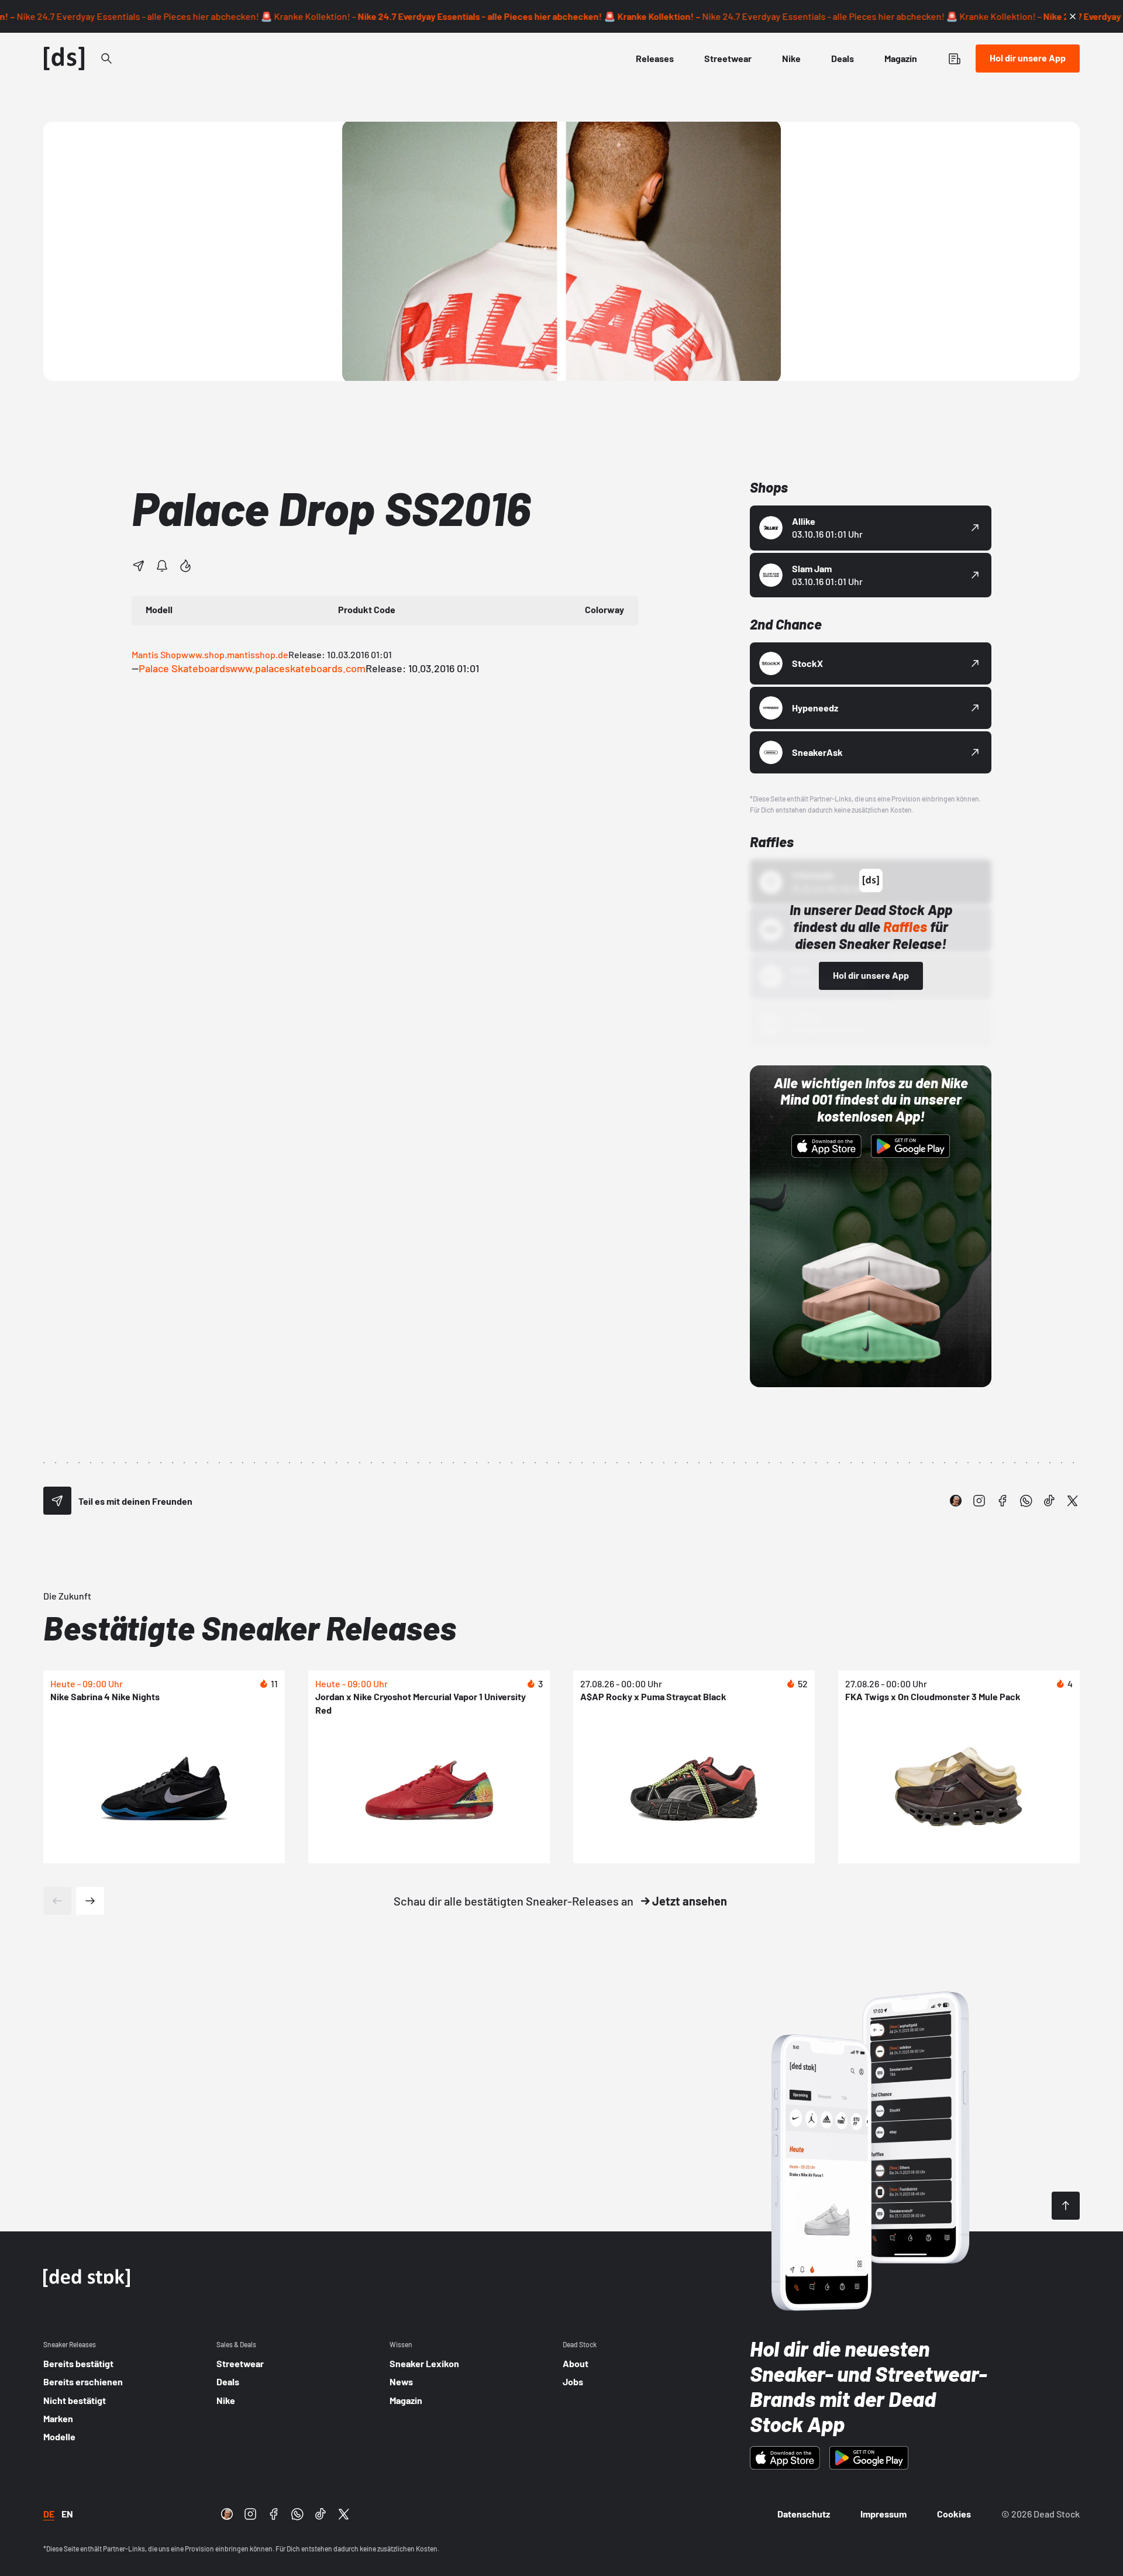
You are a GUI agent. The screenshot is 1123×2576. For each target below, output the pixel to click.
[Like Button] (185, 566)
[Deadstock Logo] (64, 59)
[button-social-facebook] (1003, 1501)
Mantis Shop (156, 654)
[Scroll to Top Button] (1066, 2206)
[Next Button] (90, 1901)
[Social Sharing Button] (57, 1501)
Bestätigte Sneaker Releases (250, 1627)
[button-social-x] (1073, 1501)
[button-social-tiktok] (1049, 1501)
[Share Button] (139, 566)
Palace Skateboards (184, 668)
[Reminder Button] (162, 566)
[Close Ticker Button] (1073, 16)
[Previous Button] (57, 1901)
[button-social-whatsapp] (1026, 1501)
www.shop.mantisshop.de (235, 654)
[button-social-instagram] (979, 1501)
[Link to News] (106, 59)
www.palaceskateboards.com (298, 668)
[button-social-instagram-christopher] (956, 1501)
